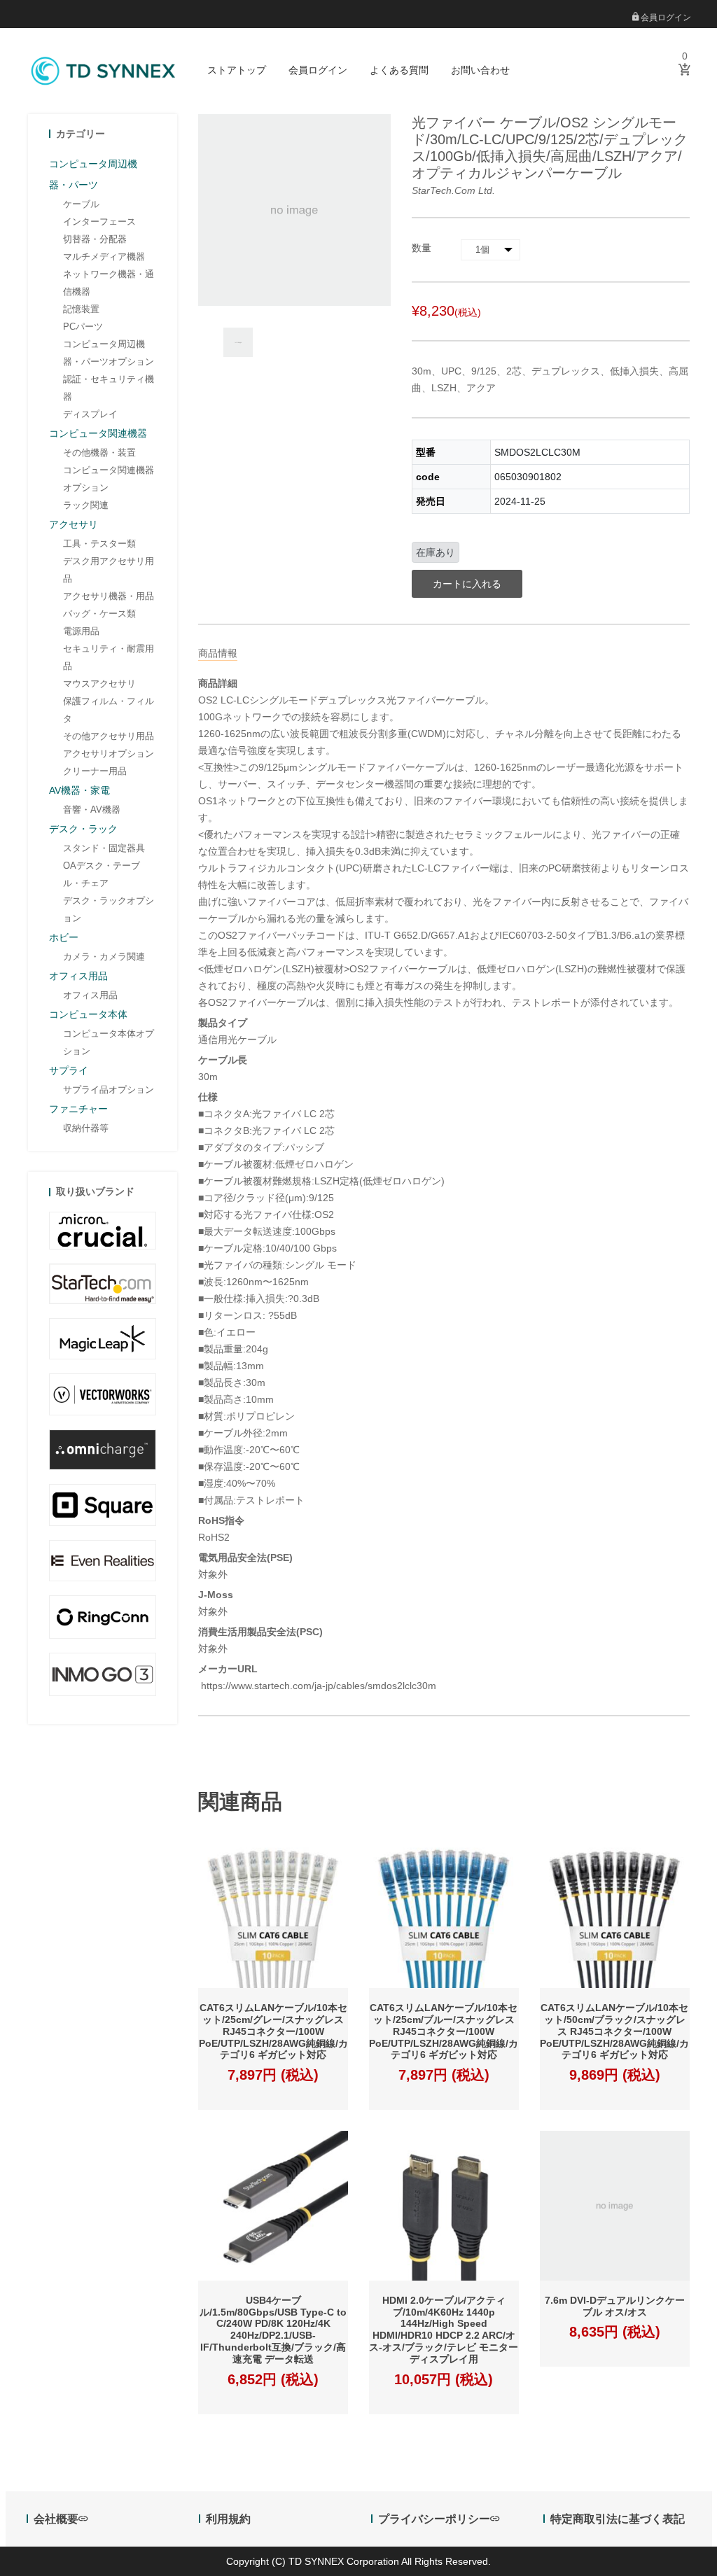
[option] (238, 342)
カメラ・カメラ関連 (104, 957)
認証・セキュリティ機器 (109, 388)
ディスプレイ (90, 414)
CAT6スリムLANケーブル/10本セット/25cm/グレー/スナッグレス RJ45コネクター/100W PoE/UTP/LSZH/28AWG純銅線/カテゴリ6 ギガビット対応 (273, 2031)
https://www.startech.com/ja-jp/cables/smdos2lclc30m (317, 1686)
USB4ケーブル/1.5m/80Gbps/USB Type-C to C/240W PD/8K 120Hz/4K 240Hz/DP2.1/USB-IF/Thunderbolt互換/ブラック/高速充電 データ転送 (273, 2330)
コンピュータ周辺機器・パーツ (93, 174)
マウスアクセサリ (99, 684)
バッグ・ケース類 (99, 614)
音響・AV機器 (92, 810)
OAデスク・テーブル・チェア (102, 874)
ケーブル (81, 204)
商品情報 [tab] (218, 653)
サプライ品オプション (109, 1090)
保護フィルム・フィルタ (109, 710)
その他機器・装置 (99, 453)
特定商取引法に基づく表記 (618, 2519)
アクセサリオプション (109, 754)
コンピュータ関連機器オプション (109, 479)
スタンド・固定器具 (104, 848)
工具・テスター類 (99, 544)
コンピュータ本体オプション (109, 1042)
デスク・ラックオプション (109, 909)
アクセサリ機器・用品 (109, 596)
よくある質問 (399, 70)
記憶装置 (81, 309)
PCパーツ (83, 327)
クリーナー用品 (95, 771)
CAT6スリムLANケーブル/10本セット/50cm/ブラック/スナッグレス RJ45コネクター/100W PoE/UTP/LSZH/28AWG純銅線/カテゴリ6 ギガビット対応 (614, 2031)
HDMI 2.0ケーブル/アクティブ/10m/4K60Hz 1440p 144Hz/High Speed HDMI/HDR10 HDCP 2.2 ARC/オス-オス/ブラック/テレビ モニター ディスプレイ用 (444, 2330)
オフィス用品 (90, 995)
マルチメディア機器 (104, 257)
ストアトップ (237, 70)
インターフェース (99, 222)
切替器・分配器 (95, 239)
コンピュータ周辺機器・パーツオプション (109, 353)
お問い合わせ (480, 70)
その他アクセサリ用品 (109, 736)
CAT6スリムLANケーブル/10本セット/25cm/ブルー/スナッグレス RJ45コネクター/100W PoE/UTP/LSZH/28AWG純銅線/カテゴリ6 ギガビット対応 (444, 2031)
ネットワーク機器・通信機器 (109, 283)
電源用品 (81, 631)
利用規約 (228, 2519)
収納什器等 (86, 1128)
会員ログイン (665, 17)
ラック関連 (86, 505)
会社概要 (56, 2519)
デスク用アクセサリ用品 (109, 570)
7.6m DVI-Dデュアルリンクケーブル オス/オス (615, 2306)
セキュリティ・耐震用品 (109, 657)
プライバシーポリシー (434, 2519)
